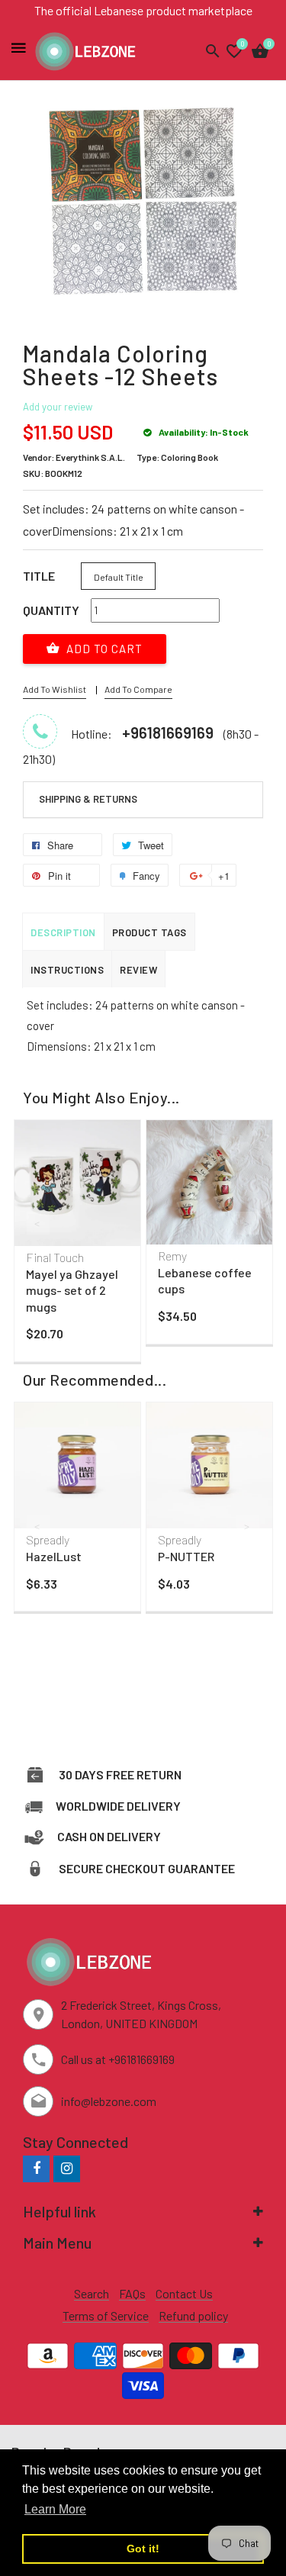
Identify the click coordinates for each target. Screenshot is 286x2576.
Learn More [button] (55, 2509)
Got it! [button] (143, 2549)
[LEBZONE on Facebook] (36, 2168)
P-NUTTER (186, 1556)
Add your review (58, 407)
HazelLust (54, 1556)
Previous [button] (38, 1223)
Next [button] (248, 1223)
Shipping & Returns (88, 799)
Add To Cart (103, 649)
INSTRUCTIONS (67, 970)
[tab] (143, 800)
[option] (77, 1245)
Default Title (119, 577)
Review (138, 970)
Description (63, 932)
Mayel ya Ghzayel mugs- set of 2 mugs (72, 1290)
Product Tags (149, 932)
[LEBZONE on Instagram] (67, 2168)
